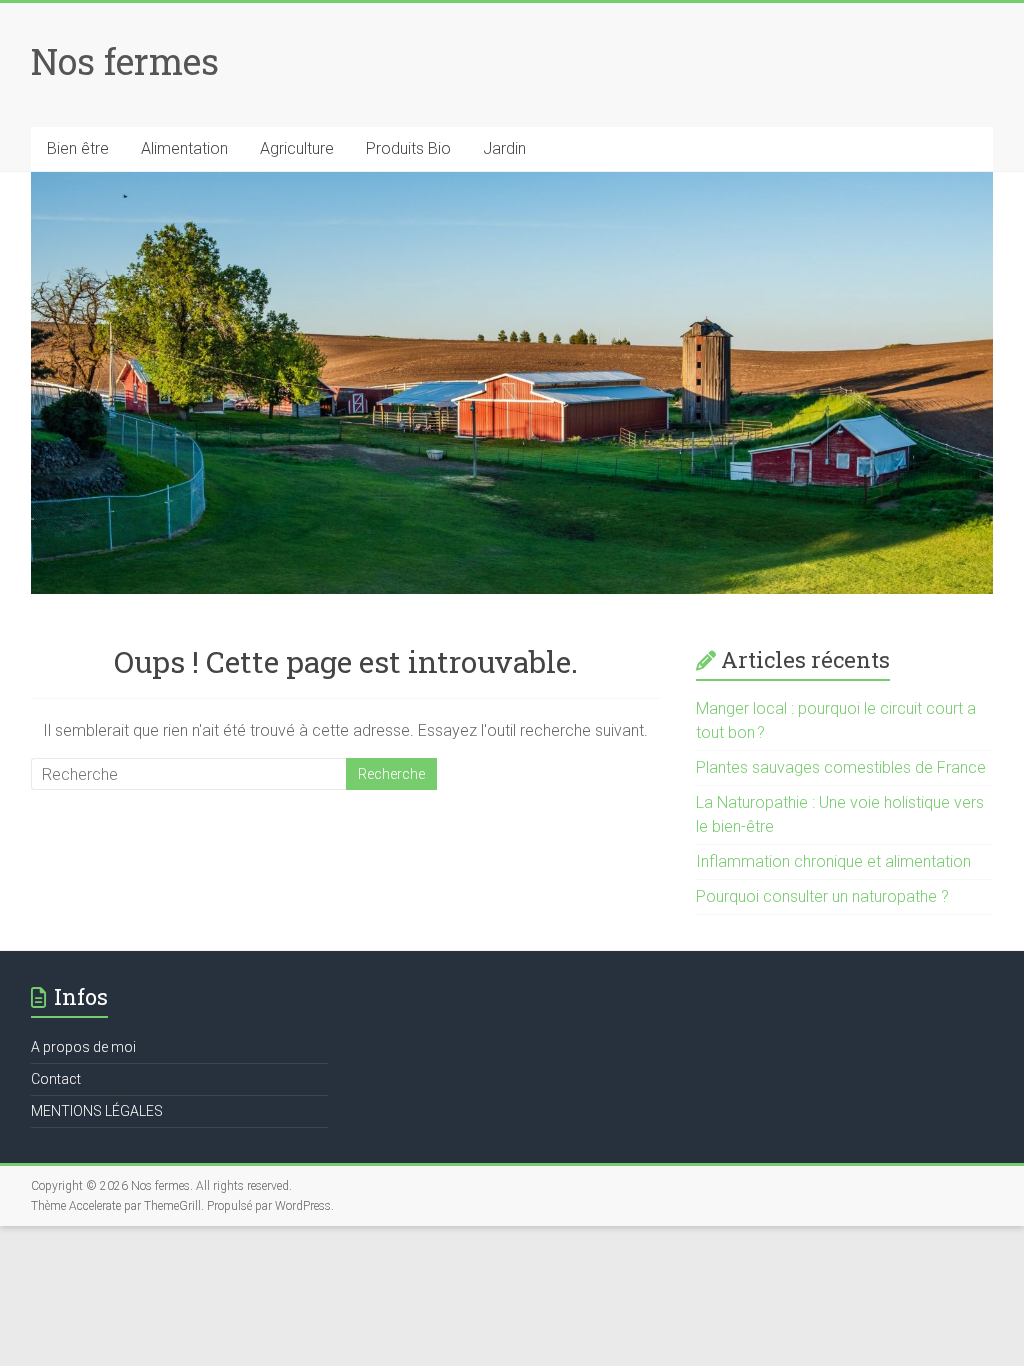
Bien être (78, 148)
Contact (56, 1079)
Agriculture (297, 148)
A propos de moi (83, 1047)
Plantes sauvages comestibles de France (841, 767)
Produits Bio (408, 148)
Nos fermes (125, 61)
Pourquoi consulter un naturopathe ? (822, 896)
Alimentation (184, 148)
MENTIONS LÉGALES (97, 1111)
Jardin (504, 148)
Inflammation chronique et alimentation (833, 861)
